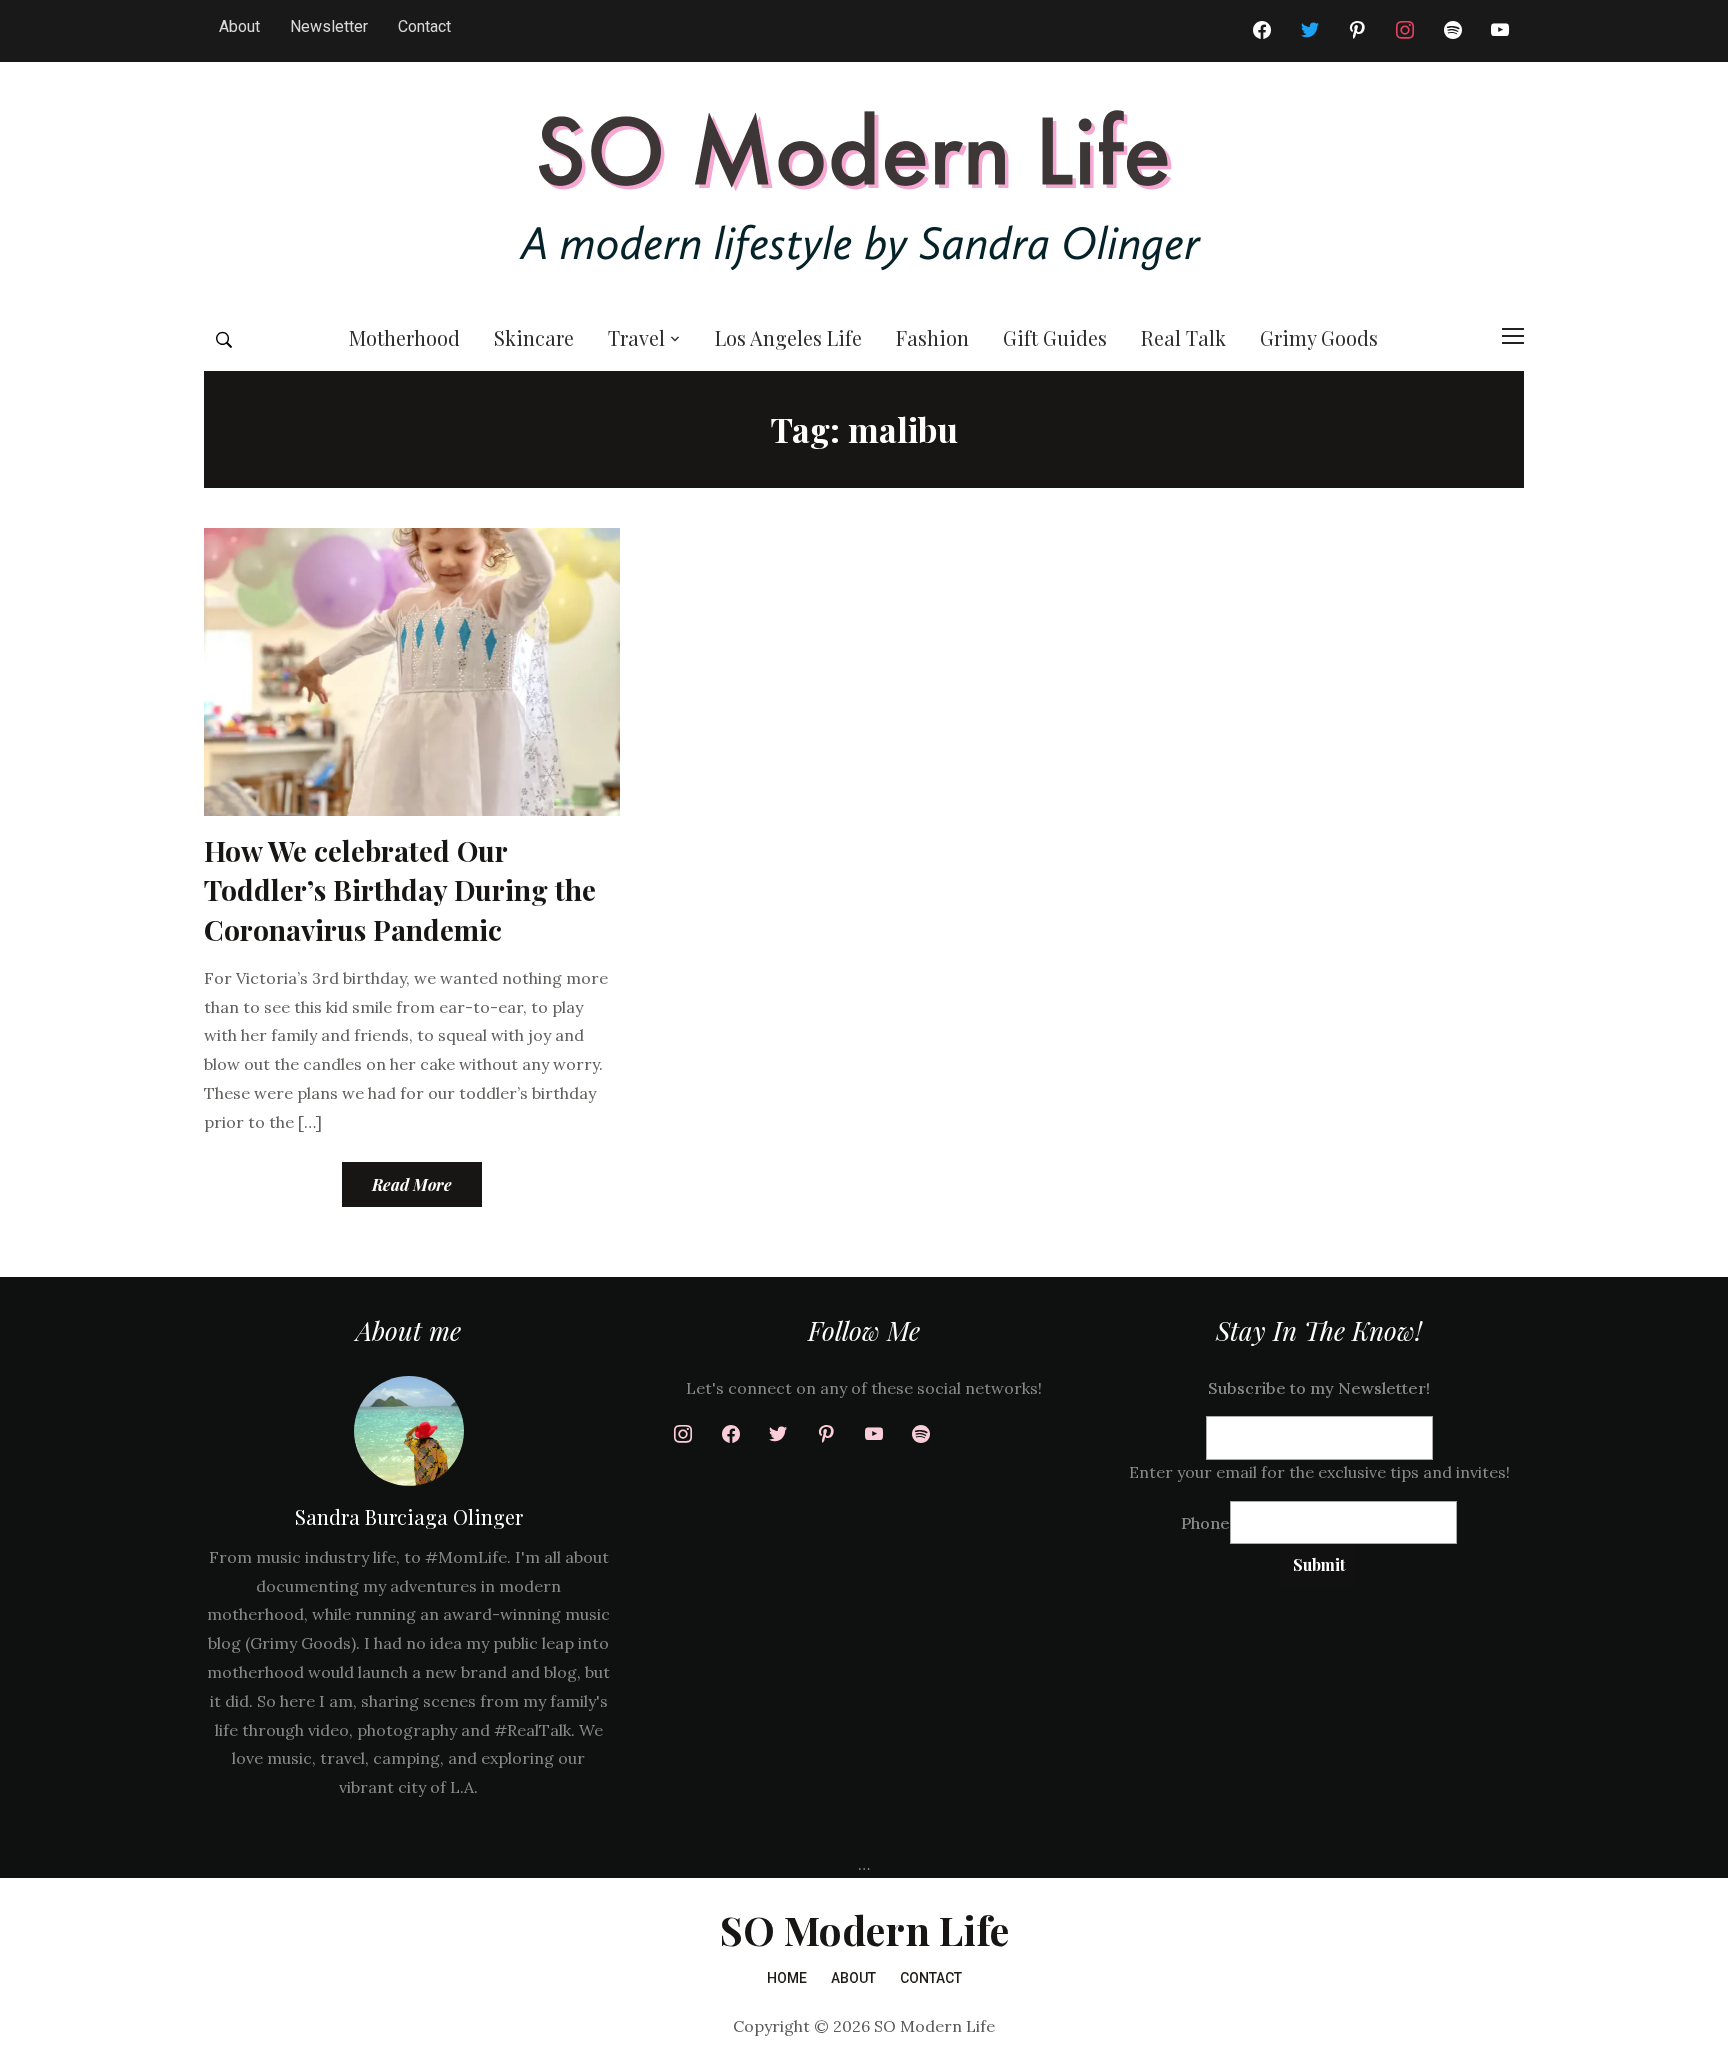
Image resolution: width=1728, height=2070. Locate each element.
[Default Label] (1453, 31)
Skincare (534, 337)
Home (787, 1978)
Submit (1319, 1564)
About (239, 26)
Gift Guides (1055, 337)
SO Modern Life (864, 1929)
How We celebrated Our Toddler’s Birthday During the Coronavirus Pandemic (400, 889)
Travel (636, 337)
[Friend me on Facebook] (1262, 31)
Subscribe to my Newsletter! (1319, 1388)
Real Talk (1183, 337)
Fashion (932, 337)
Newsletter (329, 26)
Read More (412, 1184)
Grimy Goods (1319, 337)
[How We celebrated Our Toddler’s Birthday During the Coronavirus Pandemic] (412, 669)
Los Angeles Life (788, 337)
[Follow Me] (1310, 31)
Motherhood (404, 337)
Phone (1205, 1523)
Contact (424, 26)
